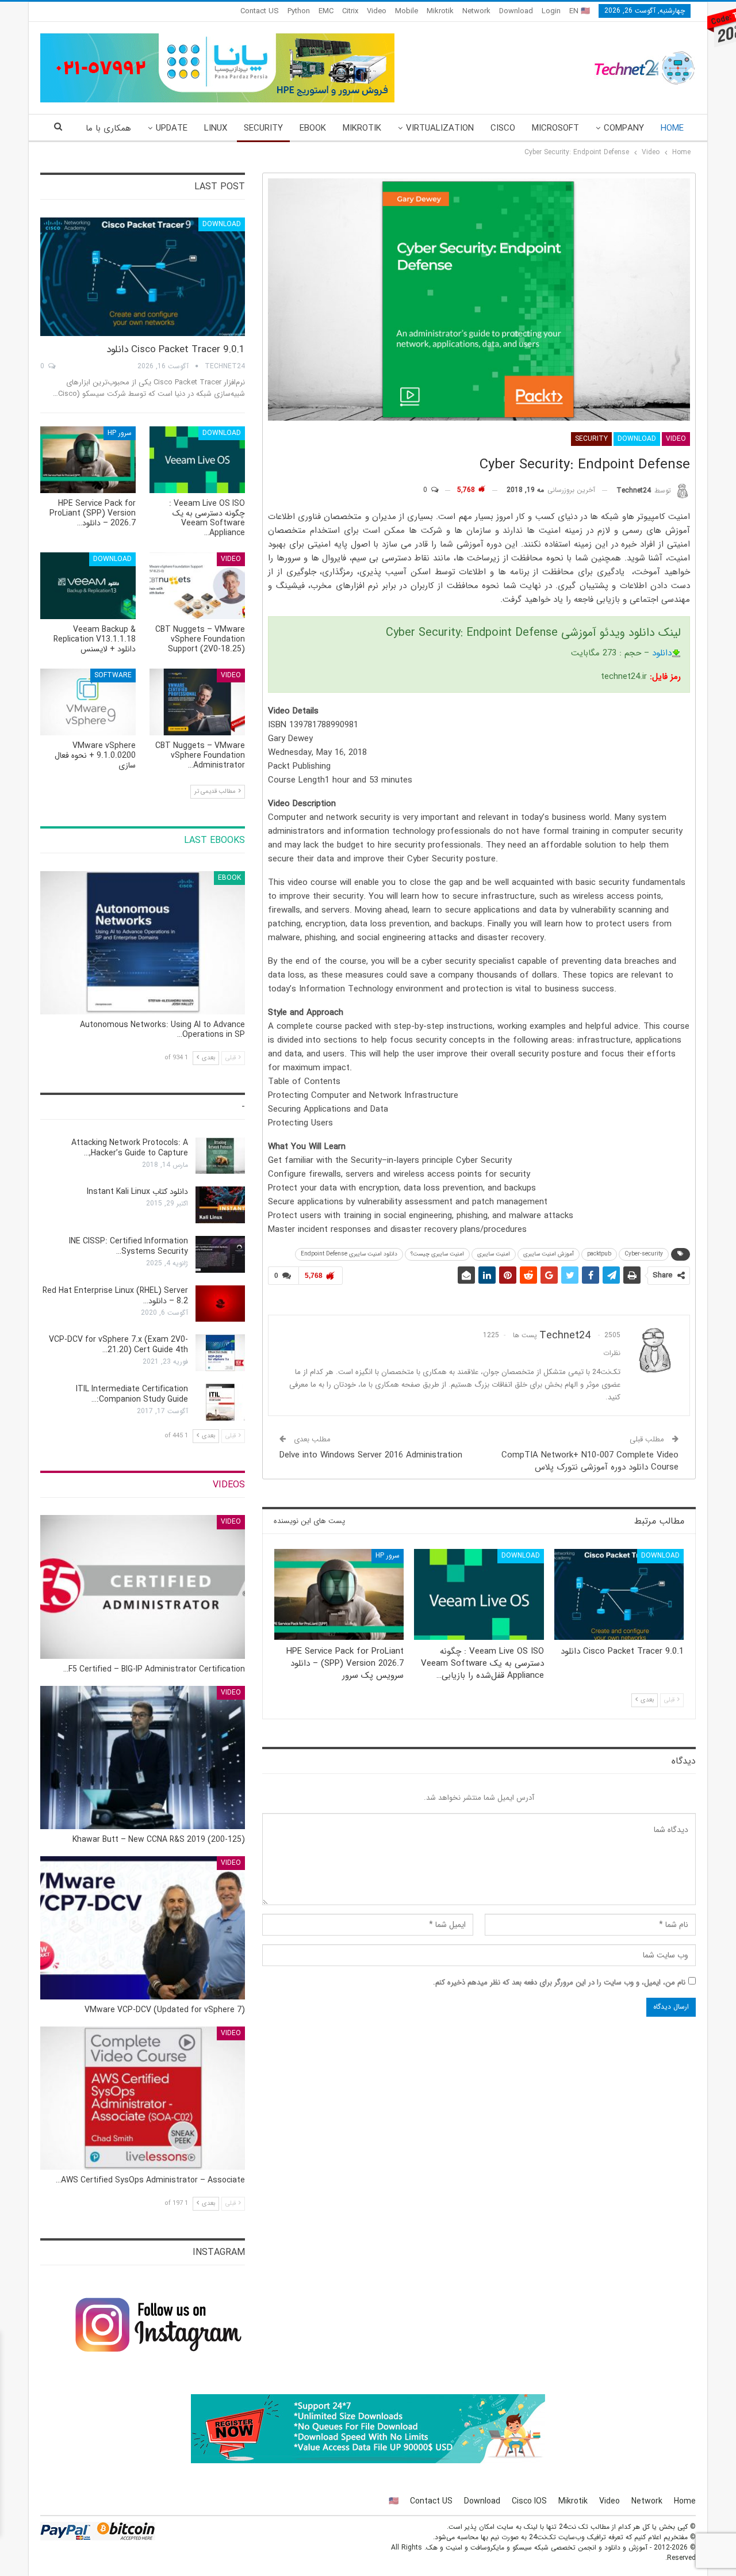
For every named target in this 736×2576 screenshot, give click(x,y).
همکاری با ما (108, 128)
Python (299, 11)
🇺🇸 (394, 2501)
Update (172, 128)
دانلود (662, 653)
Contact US (260, 11)
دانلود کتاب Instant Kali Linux (137, 1192)
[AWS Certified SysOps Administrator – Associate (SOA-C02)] (143, 2098)
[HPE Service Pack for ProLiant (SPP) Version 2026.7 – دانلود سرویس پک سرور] (339, 1594)
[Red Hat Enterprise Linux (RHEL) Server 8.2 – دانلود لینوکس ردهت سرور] (220, 1304)
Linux (216, 128)
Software (113, 675)
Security (263, 128)
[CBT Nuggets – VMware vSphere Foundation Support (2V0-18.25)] (197, 586)
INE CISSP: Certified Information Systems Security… (129, 1246)
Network (476, 11)
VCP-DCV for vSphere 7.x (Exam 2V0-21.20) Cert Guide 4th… (118, 1345)
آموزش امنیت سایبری (549, 1254)
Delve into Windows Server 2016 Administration (371, 1455)
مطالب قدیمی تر (216, 791)
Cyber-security (644, 1254)
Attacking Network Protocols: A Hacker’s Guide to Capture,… (130, 1148)
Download (516, 11)
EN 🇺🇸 (580, 11)
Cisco (503, 128)
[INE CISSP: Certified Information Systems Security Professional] (220, 1254)
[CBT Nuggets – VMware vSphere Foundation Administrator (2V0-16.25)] (197, 702)
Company (624, 128)
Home (672, 128)
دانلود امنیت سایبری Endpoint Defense (349, 1254)
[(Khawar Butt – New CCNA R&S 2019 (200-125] (143, 1758)
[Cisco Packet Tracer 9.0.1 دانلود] (619, 1594)
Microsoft (555, 128)
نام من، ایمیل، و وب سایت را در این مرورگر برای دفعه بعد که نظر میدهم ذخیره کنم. (559, 1982)
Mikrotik (440, 11)
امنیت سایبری (494, 1254)
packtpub (599, 1254)
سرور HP (388, 1556)
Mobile (407, 11)
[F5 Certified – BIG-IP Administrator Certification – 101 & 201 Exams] (143, 1587)
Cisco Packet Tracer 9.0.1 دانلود (176, 350)
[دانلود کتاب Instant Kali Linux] (220, 1205)
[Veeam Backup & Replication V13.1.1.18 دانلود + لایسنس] (88, 586)
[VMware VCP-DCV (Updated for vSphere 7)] (143, 1928)
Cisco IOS (529, 2501)
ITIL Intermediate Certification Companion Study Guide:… (132, 1394)
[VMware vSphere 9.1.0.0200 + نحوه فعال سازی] (88, 702)
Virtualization (440, 128)
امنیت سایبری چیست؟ (437, 1254)
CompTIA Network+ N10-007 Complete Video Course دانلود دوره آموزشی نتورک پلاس (590, 1461)
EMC (326, 11)
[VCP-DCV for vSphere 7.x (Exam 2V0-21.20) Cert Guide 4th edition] (220, 1353)
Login (551, 11)
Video (377, 11)
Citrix (350, 11)
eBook (313, 128)
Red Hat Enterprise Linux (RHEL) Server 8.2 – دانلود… (115, 1296)
